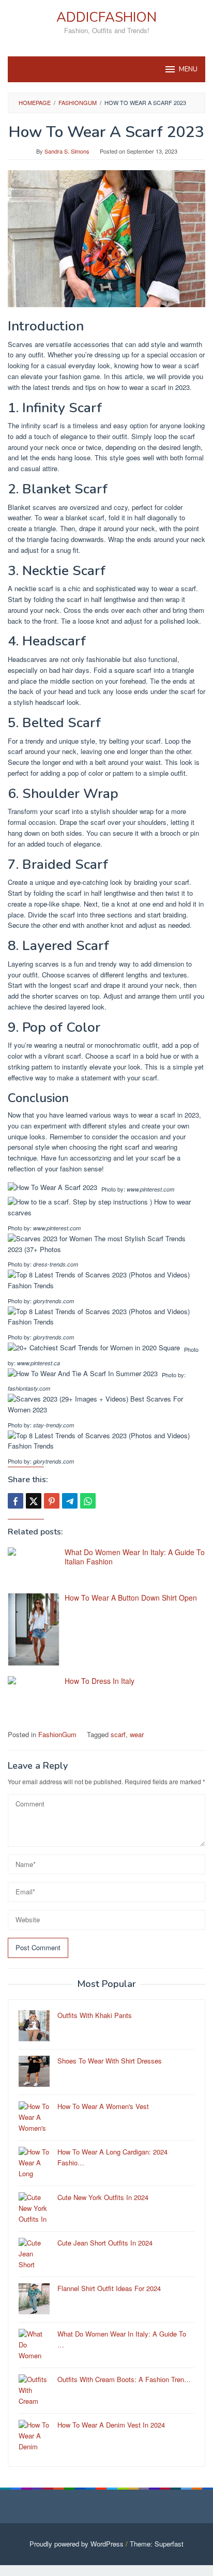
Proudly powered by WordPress (77, 2544)
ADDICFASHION (106, 17)
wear (137, 1734)
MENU (188, 69)
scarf (118, 1734)
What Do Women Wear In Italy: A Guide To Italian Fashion (135, 1557)
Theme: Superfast (157, 2544)
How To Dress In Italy (100, 1681)
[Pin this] (52, 1501)
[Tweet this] (34, 1501)
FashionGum (57, 1734)
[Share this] (16, 1501)
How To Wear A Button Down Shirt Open (131, 1598)
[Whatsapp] (88, 1501)
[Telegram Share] (70, 1501)
